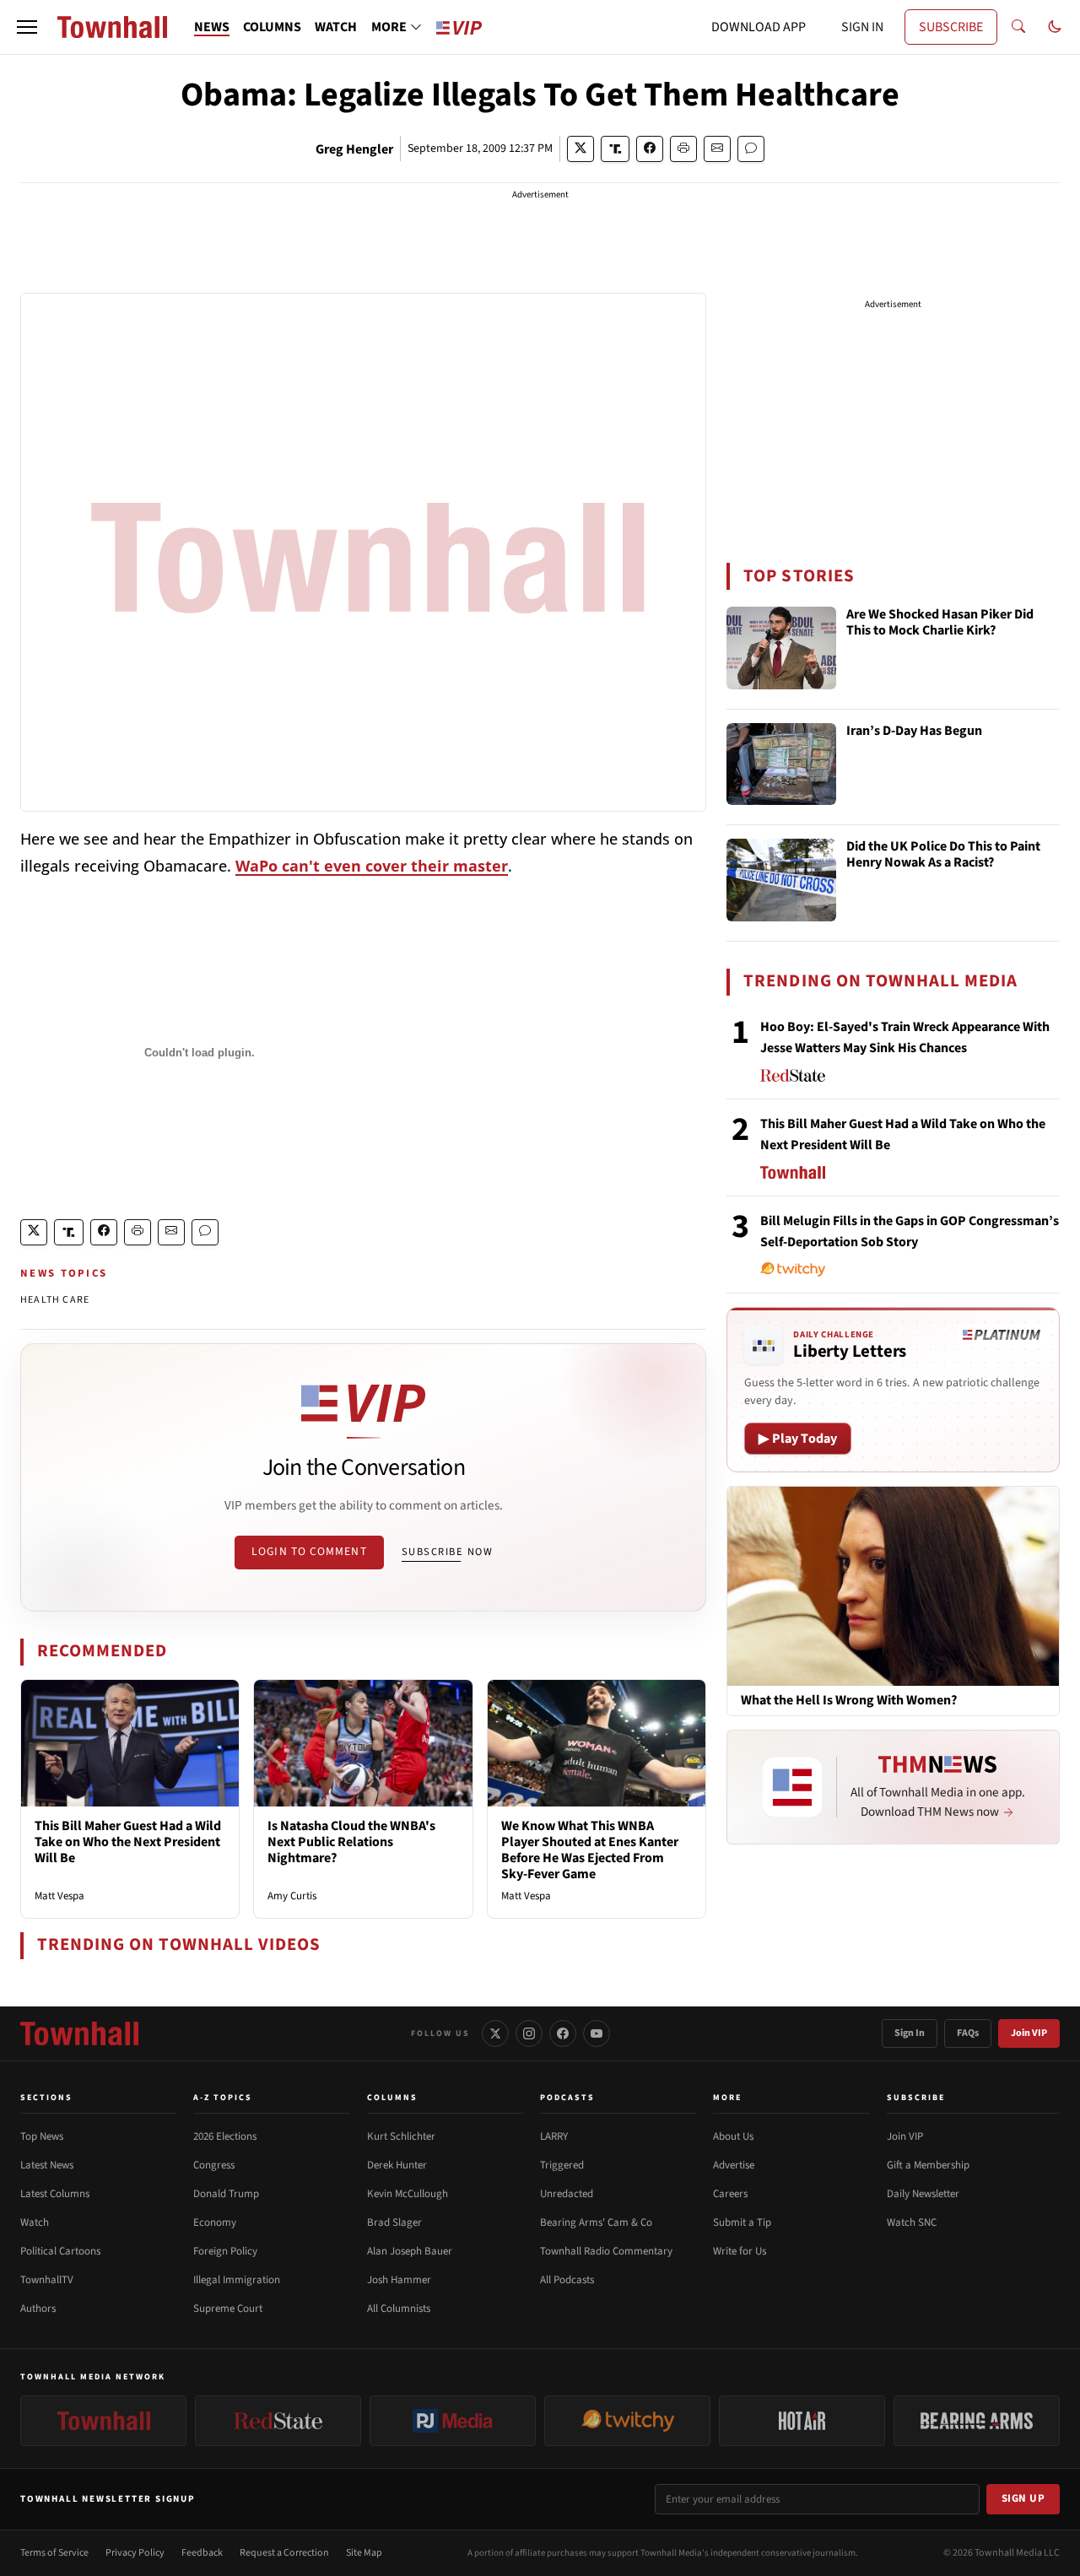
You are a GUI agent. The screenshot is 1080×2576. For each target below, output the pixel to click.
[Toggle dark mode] (1055, 27)
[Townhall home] (79, 2033)
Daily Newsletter (923, 2194)
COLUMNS (272, 27)
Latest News (47, 2165)
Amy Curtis (292, 1896)
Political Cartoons (60, 2251)
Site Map (364, 2553)
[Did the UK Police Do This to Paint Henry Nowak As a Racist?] (781, 880)
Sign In (910, 2033)
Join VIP (1029, 2033)
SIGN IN (862, 27)
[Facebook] (563, 2033)
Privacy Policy (135, 2553)
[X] (495, 2033)
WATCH (336, 27)
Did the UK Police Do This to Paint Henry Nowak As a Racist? (943, 855)
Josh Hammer (399, 2280)
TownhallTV (47, 2280)
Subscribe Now (447, 1552)
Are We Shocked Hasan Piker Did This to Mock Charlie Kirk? (940, 623)
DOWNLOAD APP (759, 27)
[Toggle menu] (27, 27)
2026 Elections (225, 2136)
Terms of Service (54, 2553)
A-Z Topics (223, 2098)
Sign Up (1023, 2498)
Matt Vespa (59, 1896)
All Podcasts (567, 2280)
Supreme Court (228, 2309)
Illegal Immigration (237, 2280)
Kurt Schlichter (401, 2136)
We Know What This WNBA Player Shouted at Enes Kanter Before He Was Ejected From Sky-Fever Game (590, 1850)
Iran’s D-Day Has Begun (914, 732)
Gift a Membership (928, 2165)
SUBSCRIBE (951, 27)
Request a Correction (284, 2553)
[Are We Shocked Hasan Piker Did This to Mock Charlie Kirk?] (781, 648)
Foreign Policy (225, 2251)
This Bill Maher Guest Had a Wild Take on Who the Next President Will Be (128, 1842)
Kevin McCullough (408, 2194)
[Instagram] (529, 2033)
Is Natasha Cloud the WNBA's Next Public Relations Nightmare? (351, 1842)
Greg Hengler (354, 149)
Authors (38, 2309)
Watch (35, 2222)
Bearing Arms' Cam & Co (596, 2222)
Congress (214, 2165)
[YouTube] (597, 2033)
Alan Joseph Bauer (410, 2251)
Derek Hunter (397, 2165)
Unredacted (567, 2194)
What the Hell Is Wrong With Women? (849, 1701)
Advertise (734, 2165)
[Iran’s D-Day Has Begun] (781, 764)
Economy (215, 2222)
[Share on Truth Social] (616, 149)
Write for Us (740, 2251)
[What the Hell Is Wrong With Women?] (893, 1585)
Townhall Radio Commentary (606, 2251)
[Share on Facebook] (650, 149)
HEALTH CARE (55, 1300)
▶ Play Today (798, 1439)
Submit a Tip (742, 2222)
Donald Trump (226, 2194)
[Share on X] (580, 149)
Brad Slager (394, 2222)
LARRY (554, 2136)
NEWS (212, 27)
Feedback (202, 2553)
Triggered (562, 2165)
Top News (42, 2136)
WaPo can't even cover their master (372, 866)
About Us (733, 2136)
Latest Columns (55, 2194)
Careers (730, 2194)
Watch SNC (912, 2222)
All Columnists (399, 2309)
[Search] (1018, 27)
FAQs (968, 2033)
